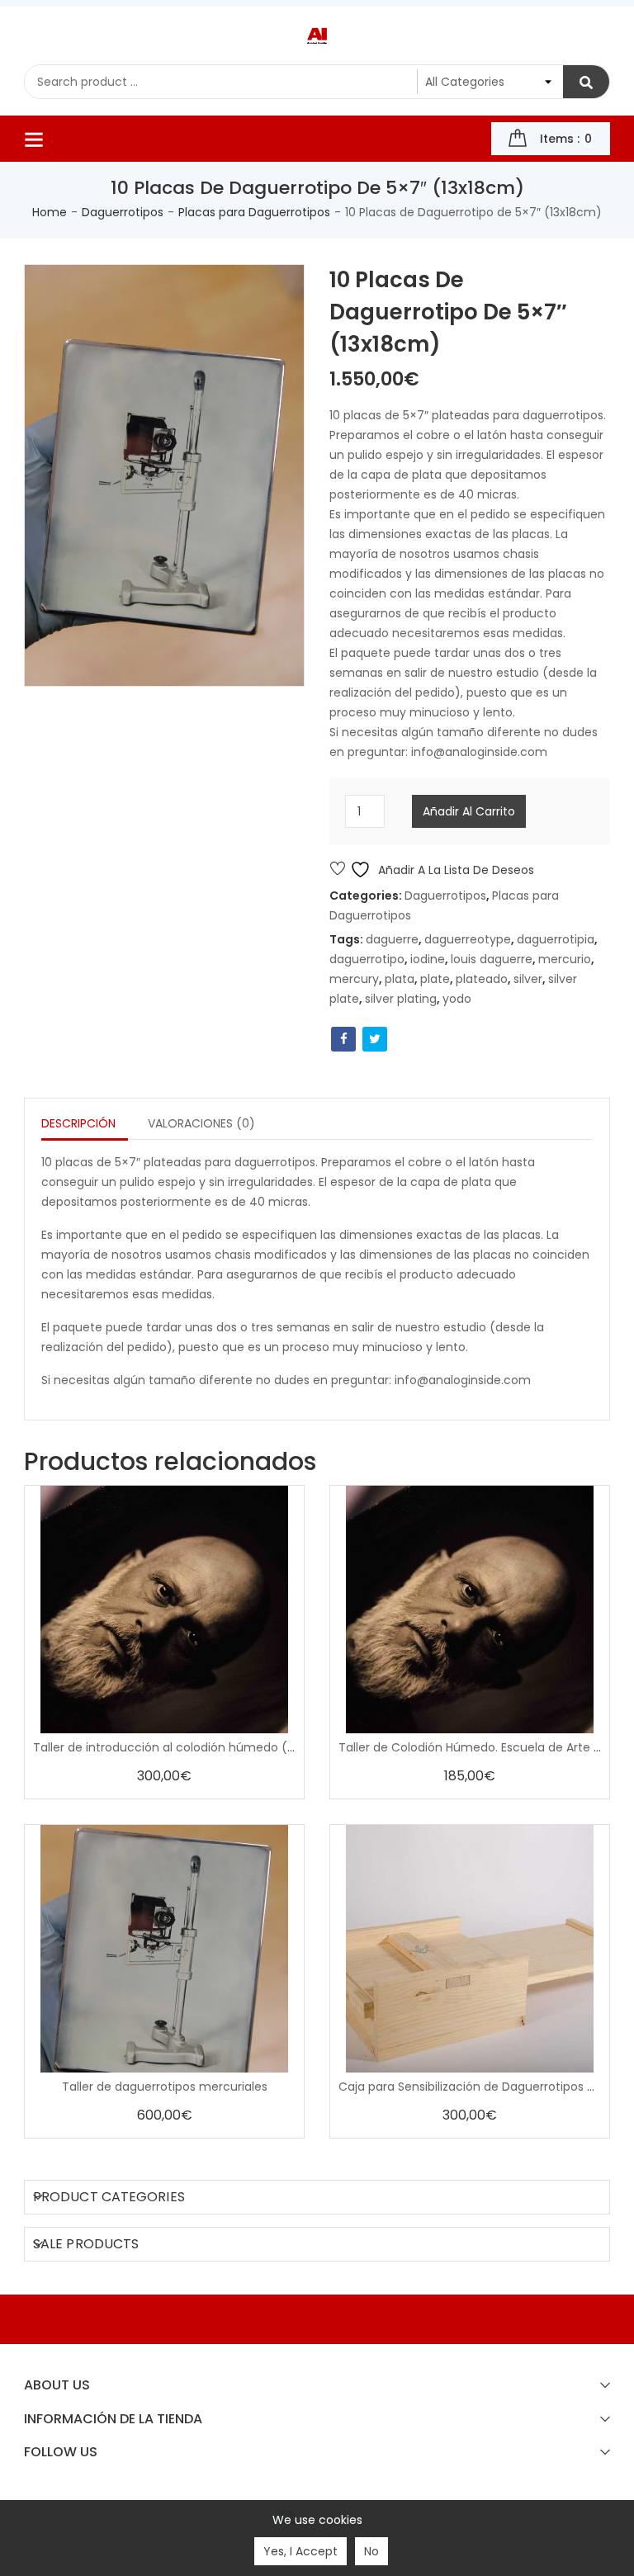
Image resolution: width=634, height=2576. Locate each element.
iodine (428, 959)
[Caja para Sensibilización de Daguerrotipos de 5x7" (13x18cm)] (470, 1949)
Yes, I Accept (300, 2551)
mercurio (565, 959)
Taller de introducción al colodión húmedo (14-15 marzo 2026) (213, 1747)
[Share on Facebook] (343, 1039)
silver (528, 979)
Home (50, 212)
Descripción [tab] (78, 1123)
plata (400, 979)
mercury (354, 979)
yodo (457, 999)
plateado (482, 979)
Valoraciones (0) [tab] (201, 1123)
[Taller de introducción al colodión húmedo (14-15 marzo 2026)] (164, 1609)
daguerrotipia (556, 939)
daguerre (392, 939)
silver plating (401, 999)
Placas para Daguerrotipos (254, 212)
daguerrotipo (367, 959)
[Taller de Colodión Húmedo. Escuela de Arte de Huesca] (470, 1609)
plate (435, 979)
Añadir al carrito (469, 811)
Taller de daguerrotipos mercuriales (165, 2087)
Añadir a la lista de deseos (454, 870)
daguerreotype (468, 939)
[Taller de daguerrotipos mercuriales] (164, 1949)
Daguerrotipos (123, 212)
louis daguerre (492, 959)
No (371, 2551)
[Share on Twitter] (375, 1039)
